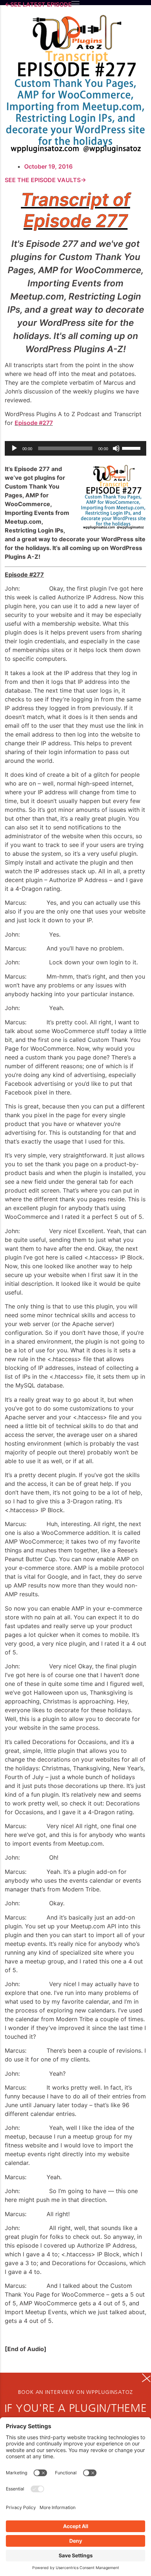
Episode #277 (34, 423)
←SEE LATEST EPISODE (38, 4)
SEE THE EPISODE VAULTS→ (45, 180)
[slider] (132, 448)
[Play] (14, 448)
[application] (75, 448)
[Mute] (116, 448)
